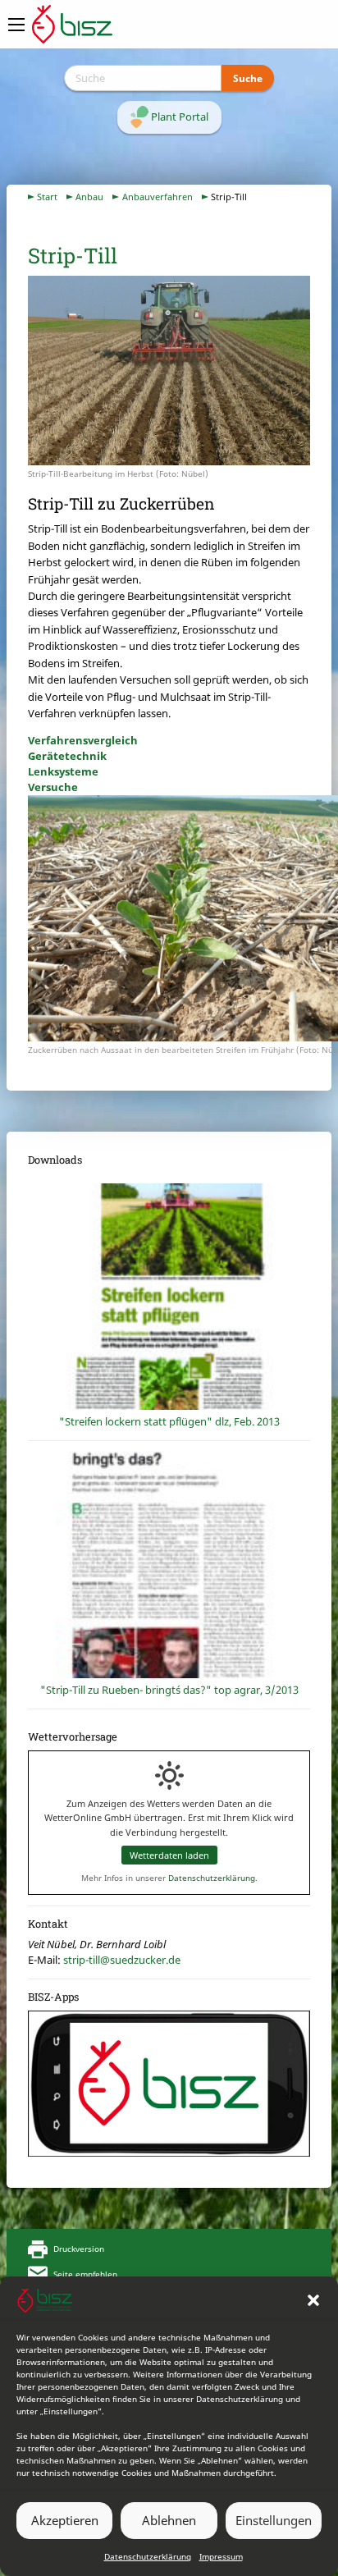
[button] (313, 2300)
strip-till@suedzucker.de (122, 1960)
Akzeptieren (65, 2520)
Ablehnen (169, 2520)
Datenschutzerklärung (148, 2556)
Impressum (221, 2556)
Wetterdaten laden (169, 1855)
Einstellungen (274, 2520)
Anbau (89, 197)
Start (47, 197)
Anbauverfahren (158, 197)
